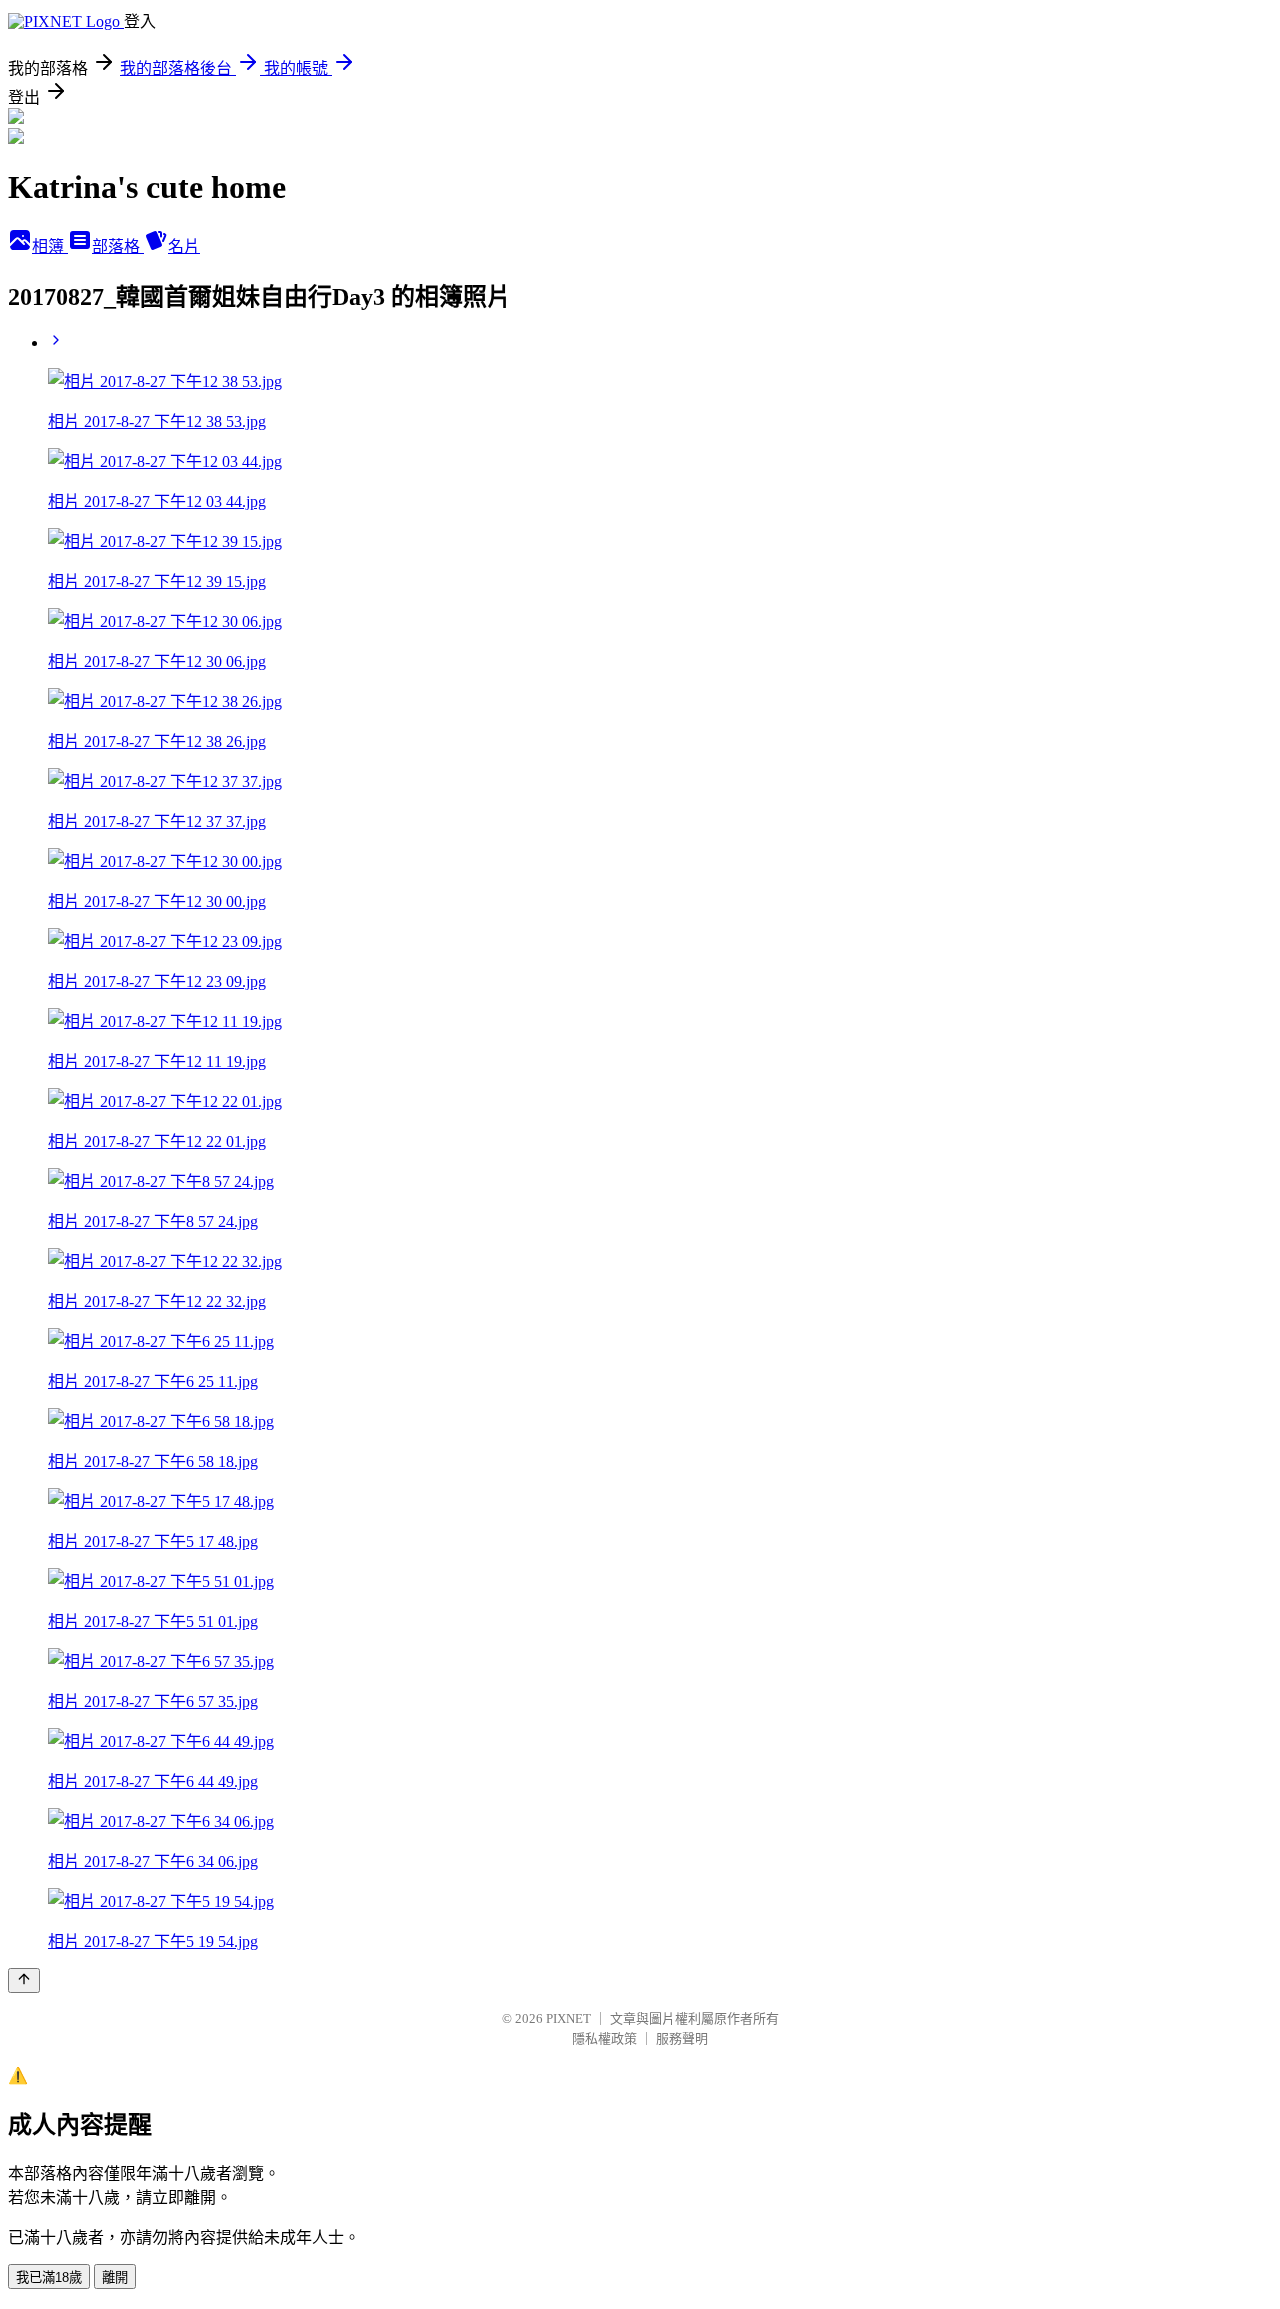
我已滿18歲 (49, 2277)
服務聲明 (682, 2038)
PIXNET (568, 2018)
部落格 (118, 246)
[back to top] (24, 1980)
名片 (184, 246)
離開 (115, 2277)
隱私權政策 (604, 2038)
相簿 (50, 246)
